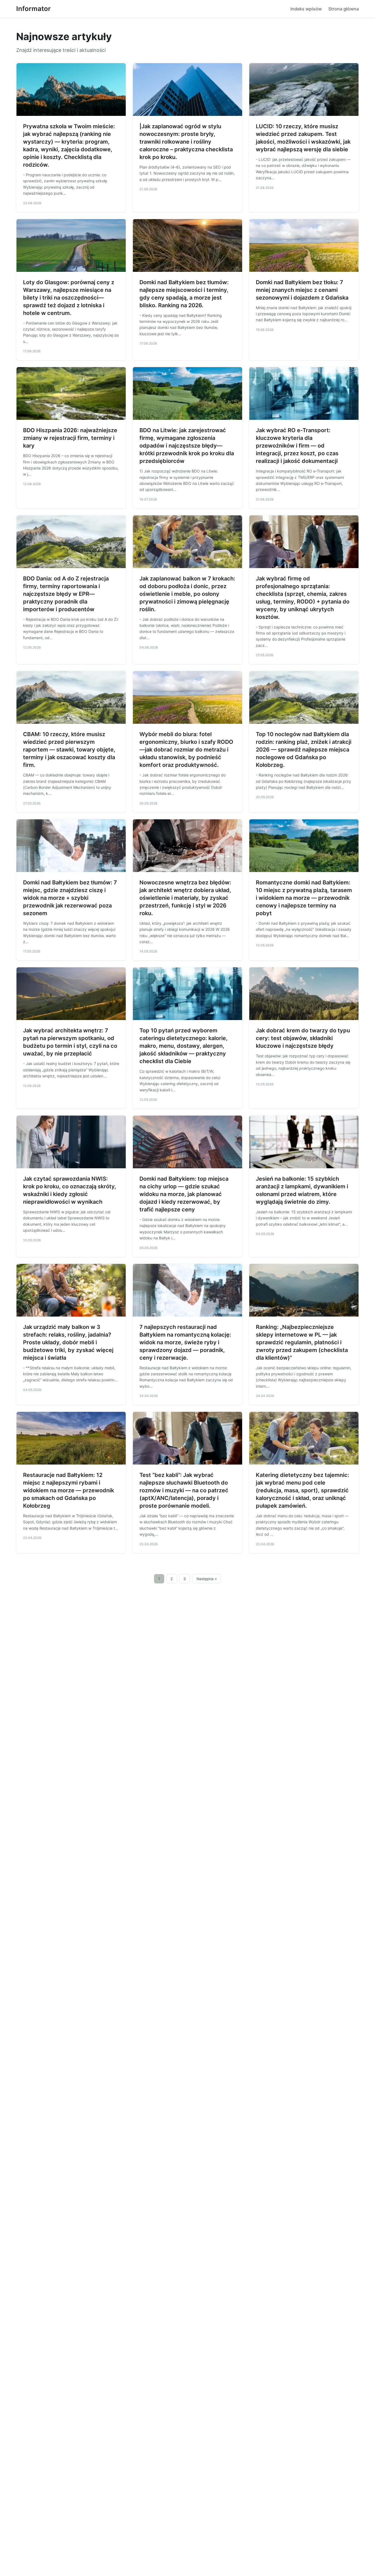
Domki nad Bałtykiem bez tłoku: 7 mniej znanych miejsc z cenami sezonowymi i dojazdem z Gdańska (302, 290)
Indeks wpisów (306, 9)
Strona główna (344, 9)
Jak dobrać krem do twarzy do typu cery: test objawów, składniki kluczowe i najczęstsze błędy (303, 1038)
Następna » (207, 1579)
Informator (33, 9)
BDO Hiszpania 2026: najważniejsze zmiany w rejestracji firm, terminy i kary (70, 438)
